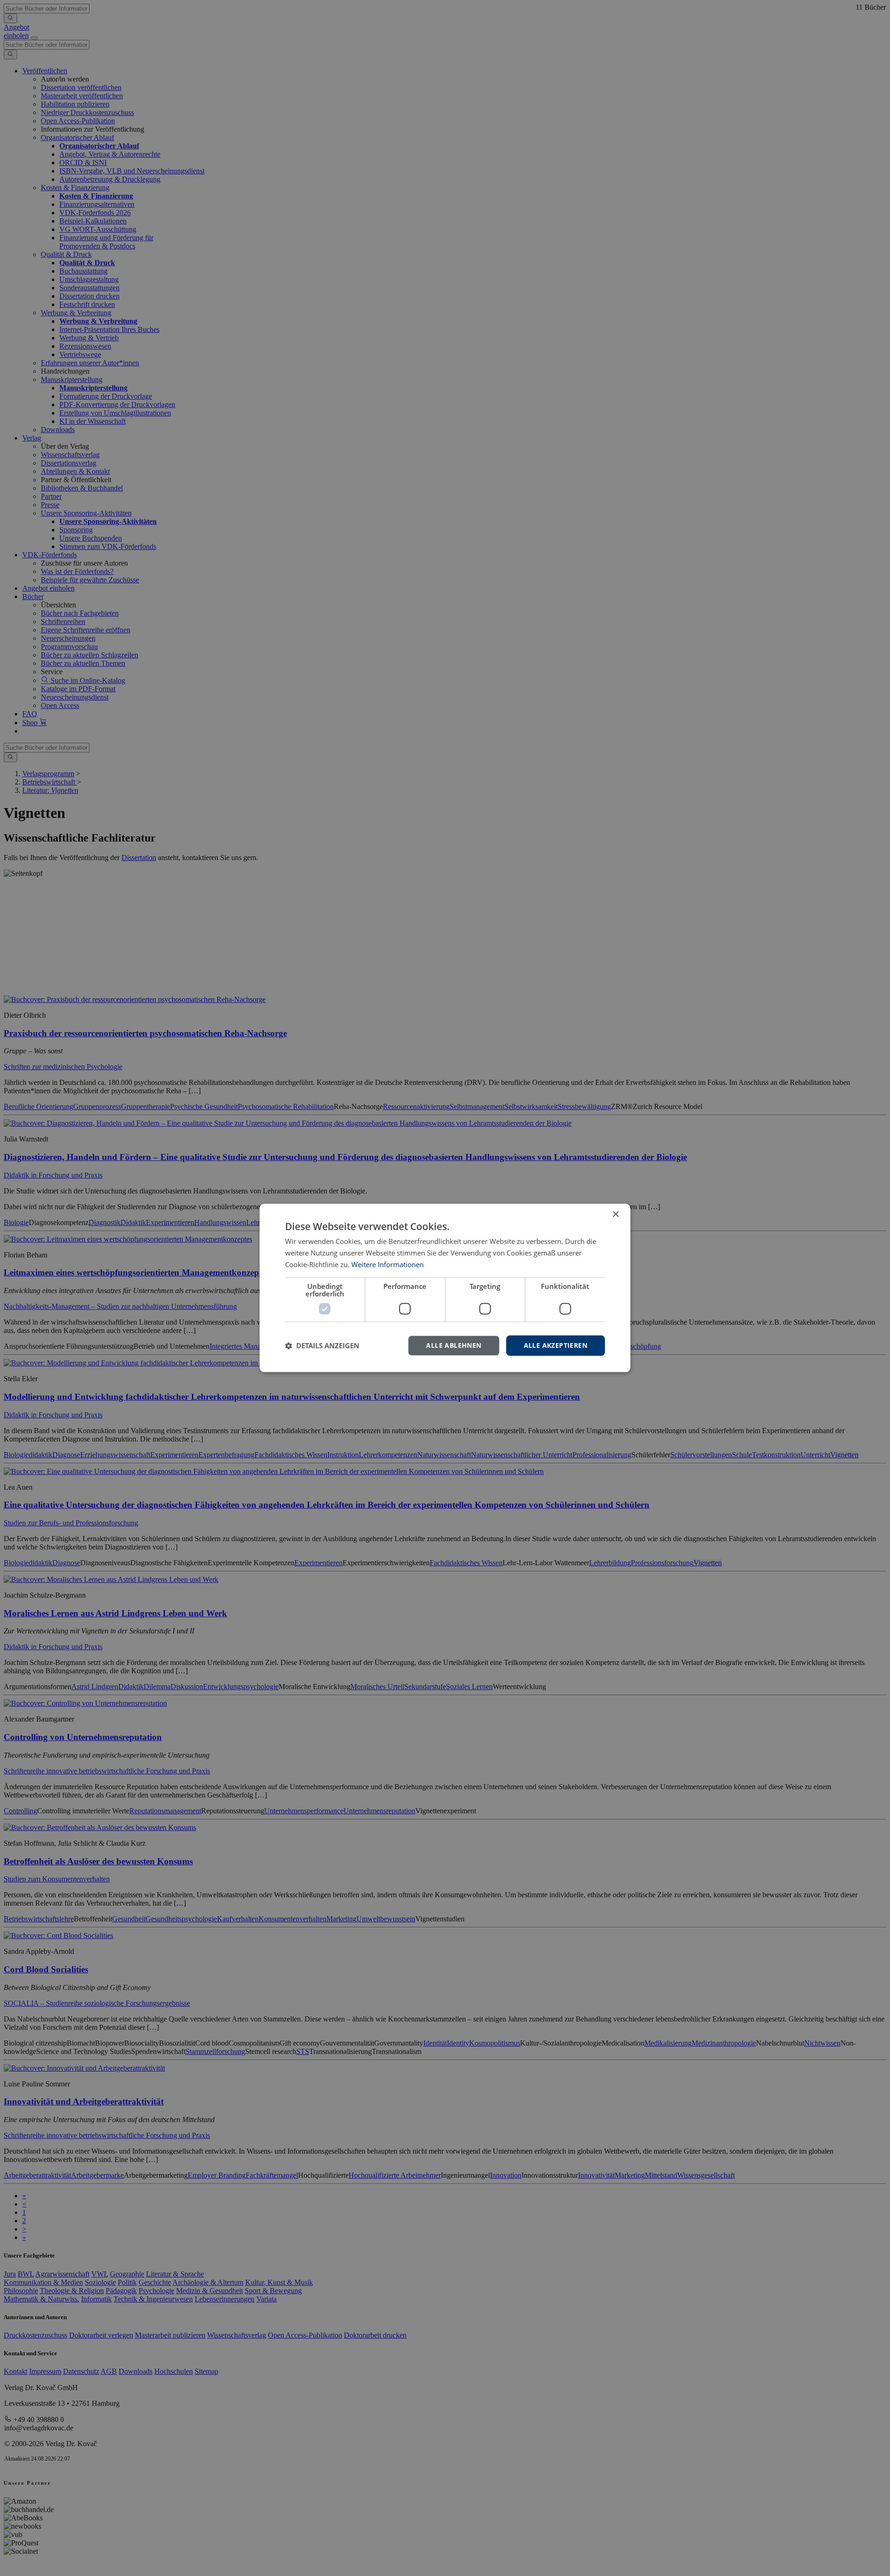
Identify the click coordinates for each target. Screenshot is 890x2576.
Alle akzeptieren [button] (556, 1345)
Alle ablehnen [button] (454, 1345)
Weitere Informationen (388, 1264)
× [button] (615, 1215)
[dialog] (445, 1288)
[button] (322, 1345)
